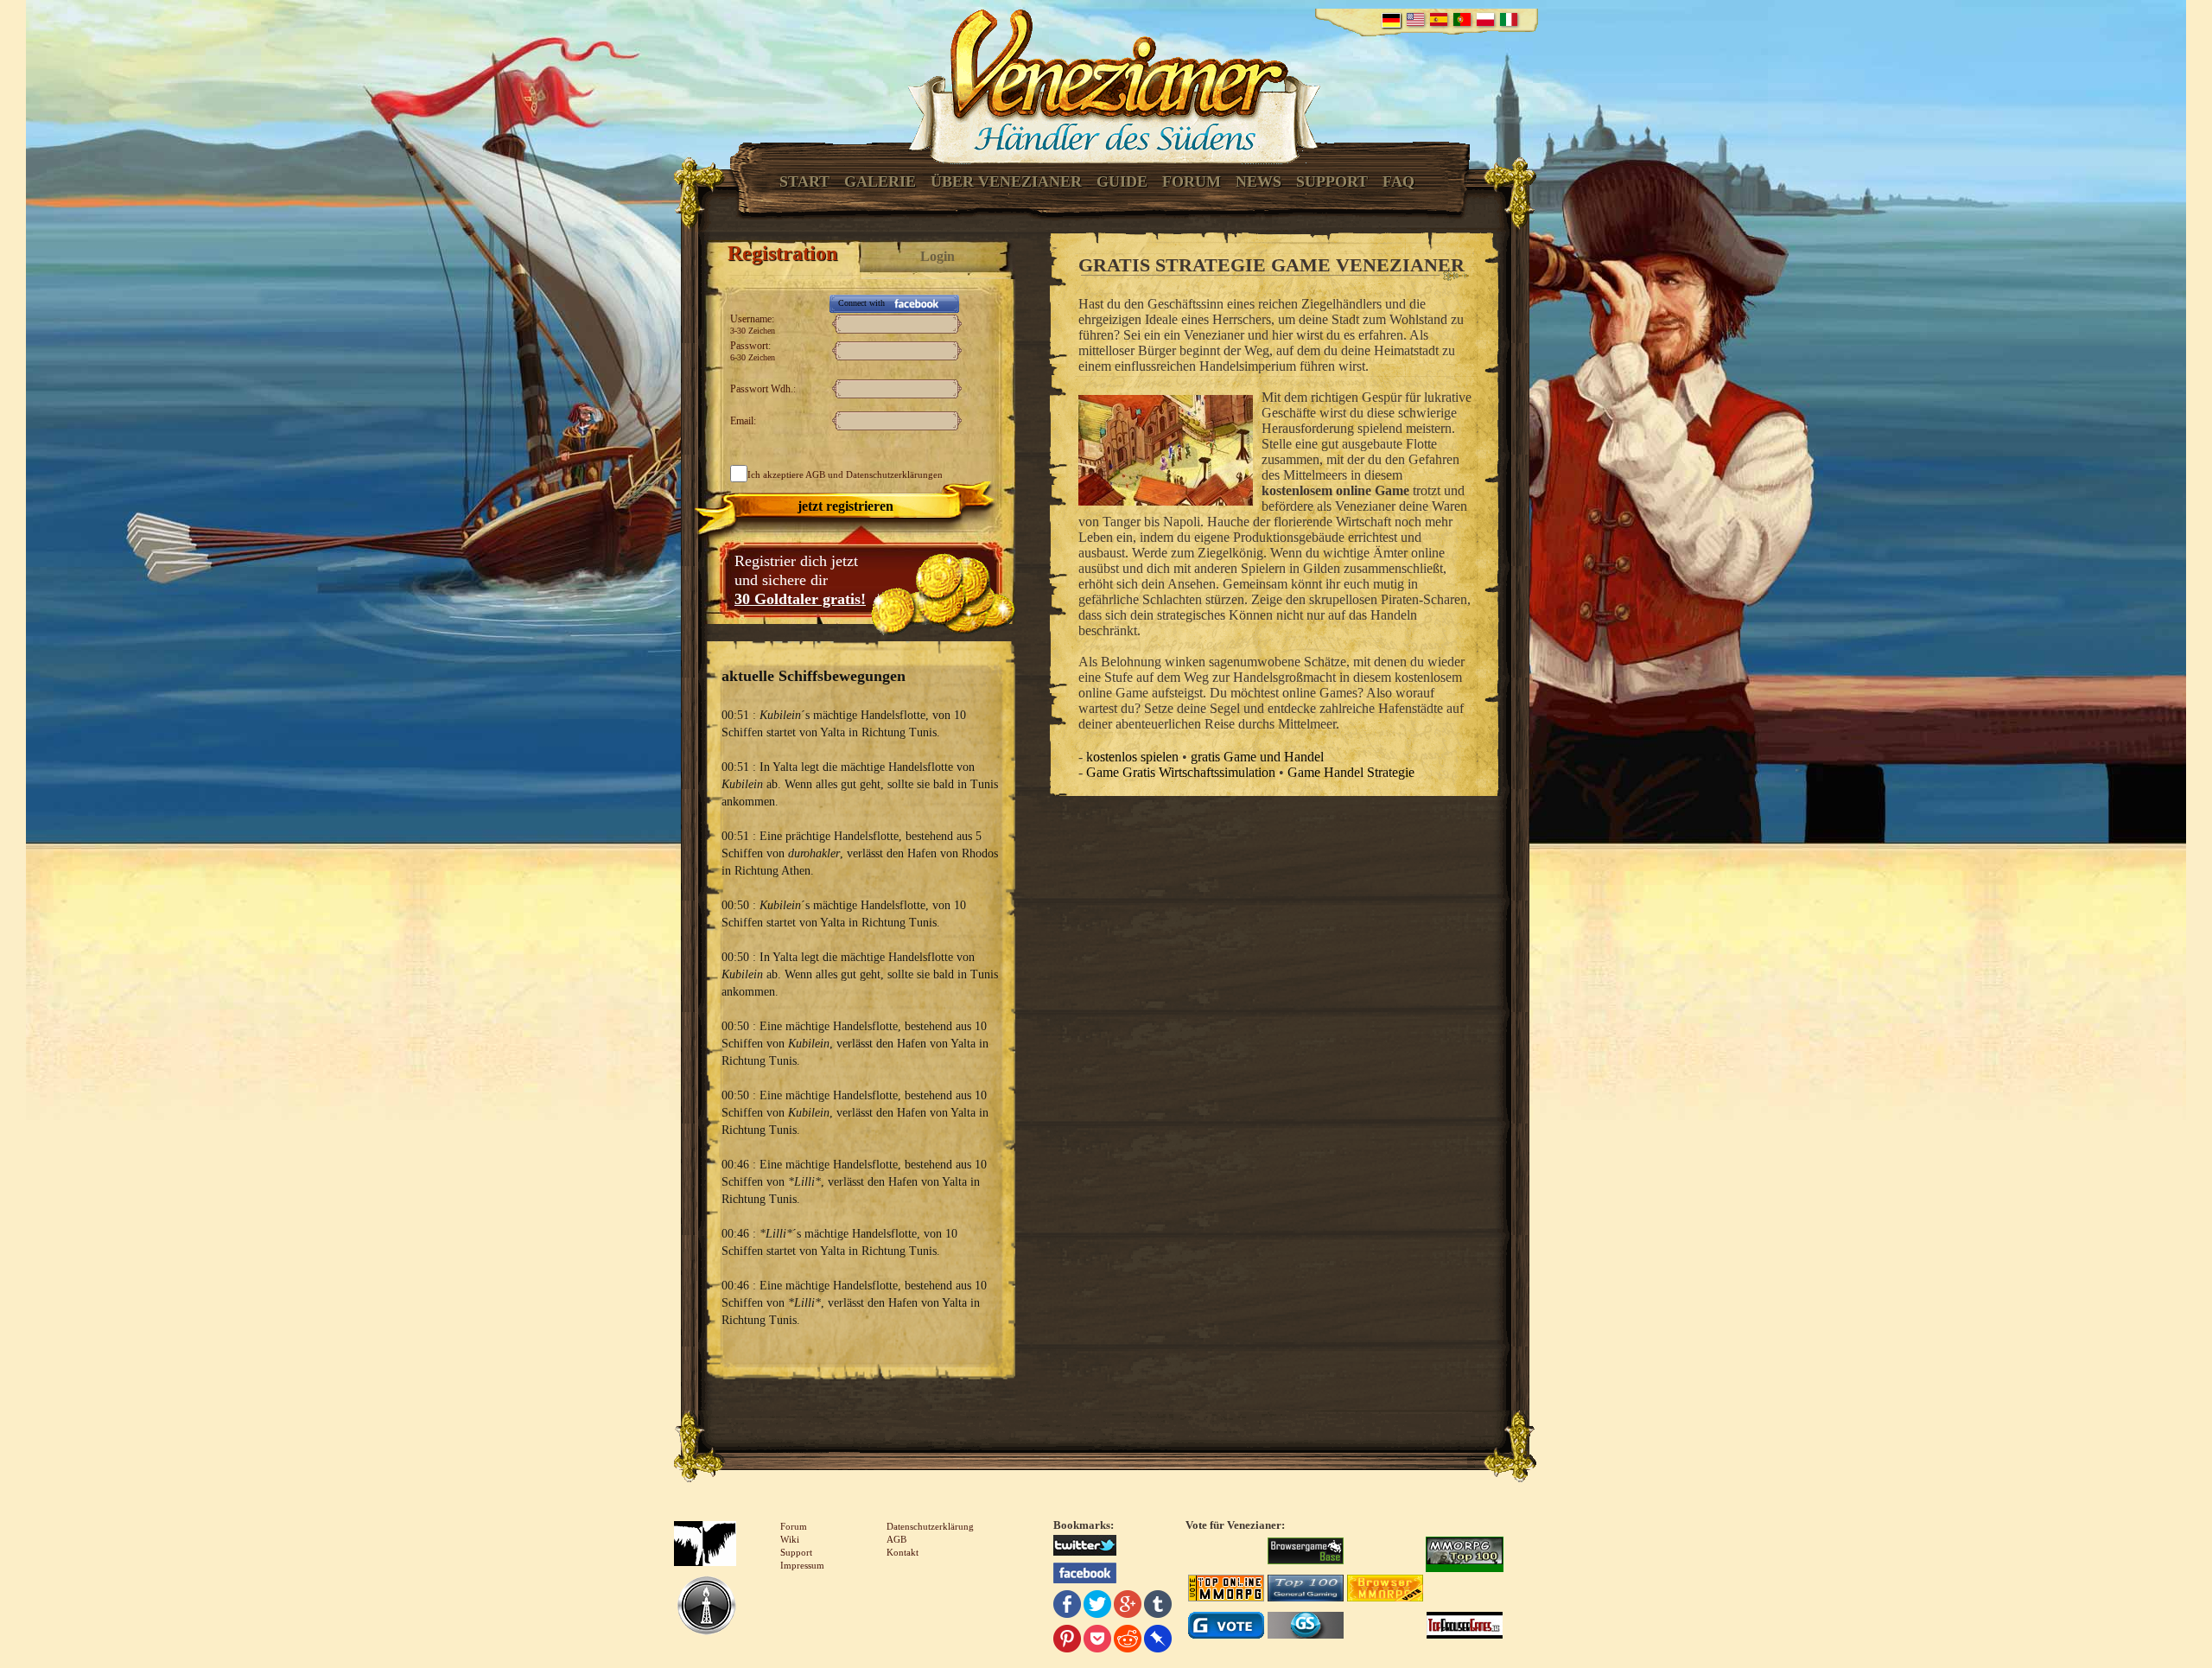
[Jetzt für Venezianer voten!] (1306, 1553)
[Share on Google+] (1128, 1606)
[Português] (1462, 19)
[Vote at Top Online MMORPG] (1226, 1590)
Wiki (790, 1539)
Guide (1122, 181)
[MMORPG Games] (1465, 1553)
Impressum (802, 1565)
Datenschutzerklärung (930, 1526)
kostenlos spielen (1132, 757)
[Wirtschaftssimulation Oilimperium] (706, 1608)
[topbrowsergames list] (1465, 1627)
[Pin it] (1067, 1641)
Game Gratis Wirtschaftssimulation (1181, 772)
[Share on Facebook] (1067, 1606)
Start (804, 181)
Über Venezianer (1006, 181)
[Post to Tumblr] (1158, 1606)
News (1259, 181)
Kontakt (903, 1552)
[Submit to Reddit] (1128, 1641)
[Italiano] (1509, 19)
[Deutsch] (1391, 20)
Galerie (880, 181)
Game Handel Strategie (1351, 772)
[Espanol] (1439, 19)
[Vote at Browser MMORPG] (1385, 1590)
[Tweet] (1097, 1606)
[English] (1415, 19)
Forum (1192, 181)
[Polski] (1485, 19)
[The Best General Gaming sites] (1306, 1590)
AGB (815, 474)
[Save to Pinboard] (1158, 1641)
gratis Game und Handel (1257, 757)
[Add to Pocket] (1097, 1641)
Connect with (861, 303)
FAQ (1398, 181)
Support (1332, 181)
